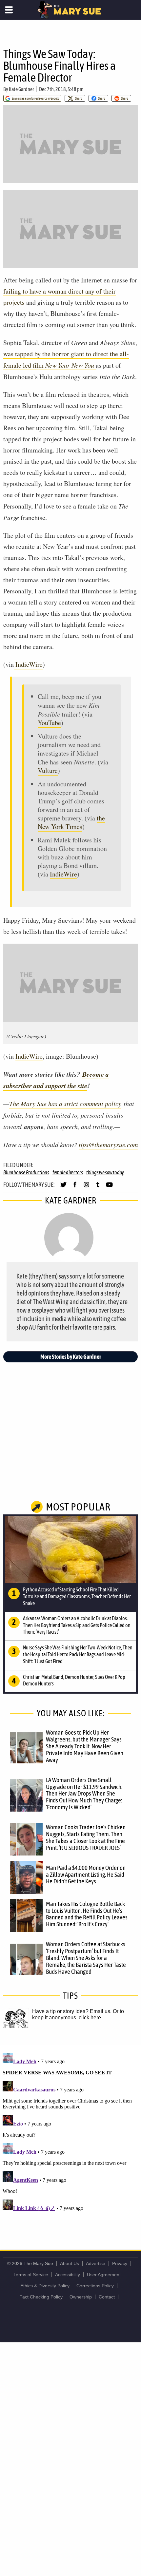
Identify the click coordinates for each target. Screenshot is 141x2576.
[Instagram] (86, 1187)
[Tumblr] (98, 1187)
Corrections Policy (95, 2286)
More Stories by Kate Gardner (71, 1357)
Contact (107, 2297)
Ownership (81, 2297)
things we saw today (105, 1172)
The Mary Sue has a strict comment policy (65, 1104)
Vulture (48, 770)
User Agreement (104, 2275)
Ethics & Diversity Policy (45, 2286)
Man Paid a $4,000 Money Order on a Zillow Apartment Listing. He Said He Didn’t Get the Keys (86, 1874)
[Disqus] (70, 2132)
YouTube (49, 723)
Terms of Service (31, 2275)
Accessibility (68, 2275)
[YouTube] (109, 1187)
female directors (68, 1172)
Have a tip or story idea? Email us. (72, 2011)
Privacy (120, 2263)
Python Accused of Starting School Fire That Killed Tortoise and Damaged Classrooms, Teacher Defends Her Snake (77, 1596)
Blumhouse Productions (26, 1172)
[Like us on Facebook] (75, 1187)
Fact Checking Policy (41, 2297)
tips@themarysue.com (108, 1144)
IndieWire (28, 664)
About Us (70, 2263)
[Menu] (9, 10)
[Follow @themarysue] (63, 1187)
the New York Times (71, 822)
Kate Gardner (21, 89)
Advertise (96, 2263)
